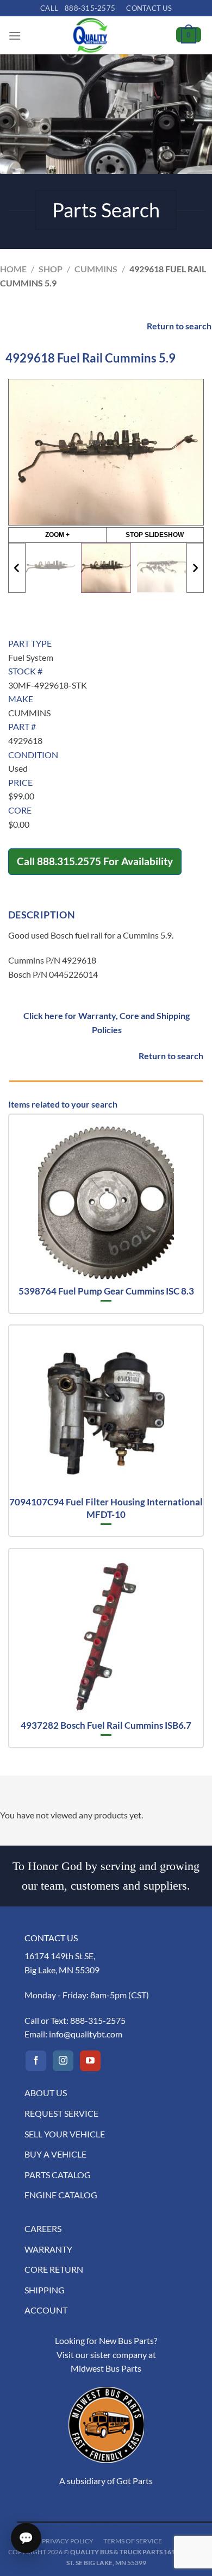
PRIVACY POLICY (68, 2541)
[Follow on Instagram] (63, 2061)
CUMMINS (96, 269)
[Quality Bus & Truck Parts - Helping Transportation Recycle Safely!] (90, 35)
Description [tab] (42, 915)
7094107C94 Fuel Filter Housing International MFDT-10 (106, 1508)
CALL (78, 8)
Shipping (45, 2290)
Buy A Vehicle (55, 2154)
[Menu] (15, 36)
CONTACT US (149, 8)
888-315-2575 (98, 2020)
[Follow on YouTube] (90, 2061)
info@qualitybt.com (86, 2034)
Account (46, 2310)
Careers (43, 2228)
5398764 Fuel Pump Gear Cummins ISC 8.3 (106, 1291)
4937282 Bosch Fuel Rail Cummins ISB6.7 (106, 1725)
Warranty (48, 2249)
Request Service (61, 2113)
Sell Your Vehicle (65, 2134)
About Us (46, 2093)
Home (13, 269)
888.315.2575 (69, 861)
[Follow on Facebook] (36, 2061)
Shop (51, 269)
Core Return (54, 2269)
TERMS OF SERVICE (133, 2541)
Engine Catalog (61, 2195)
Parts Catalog (58, 2175)
